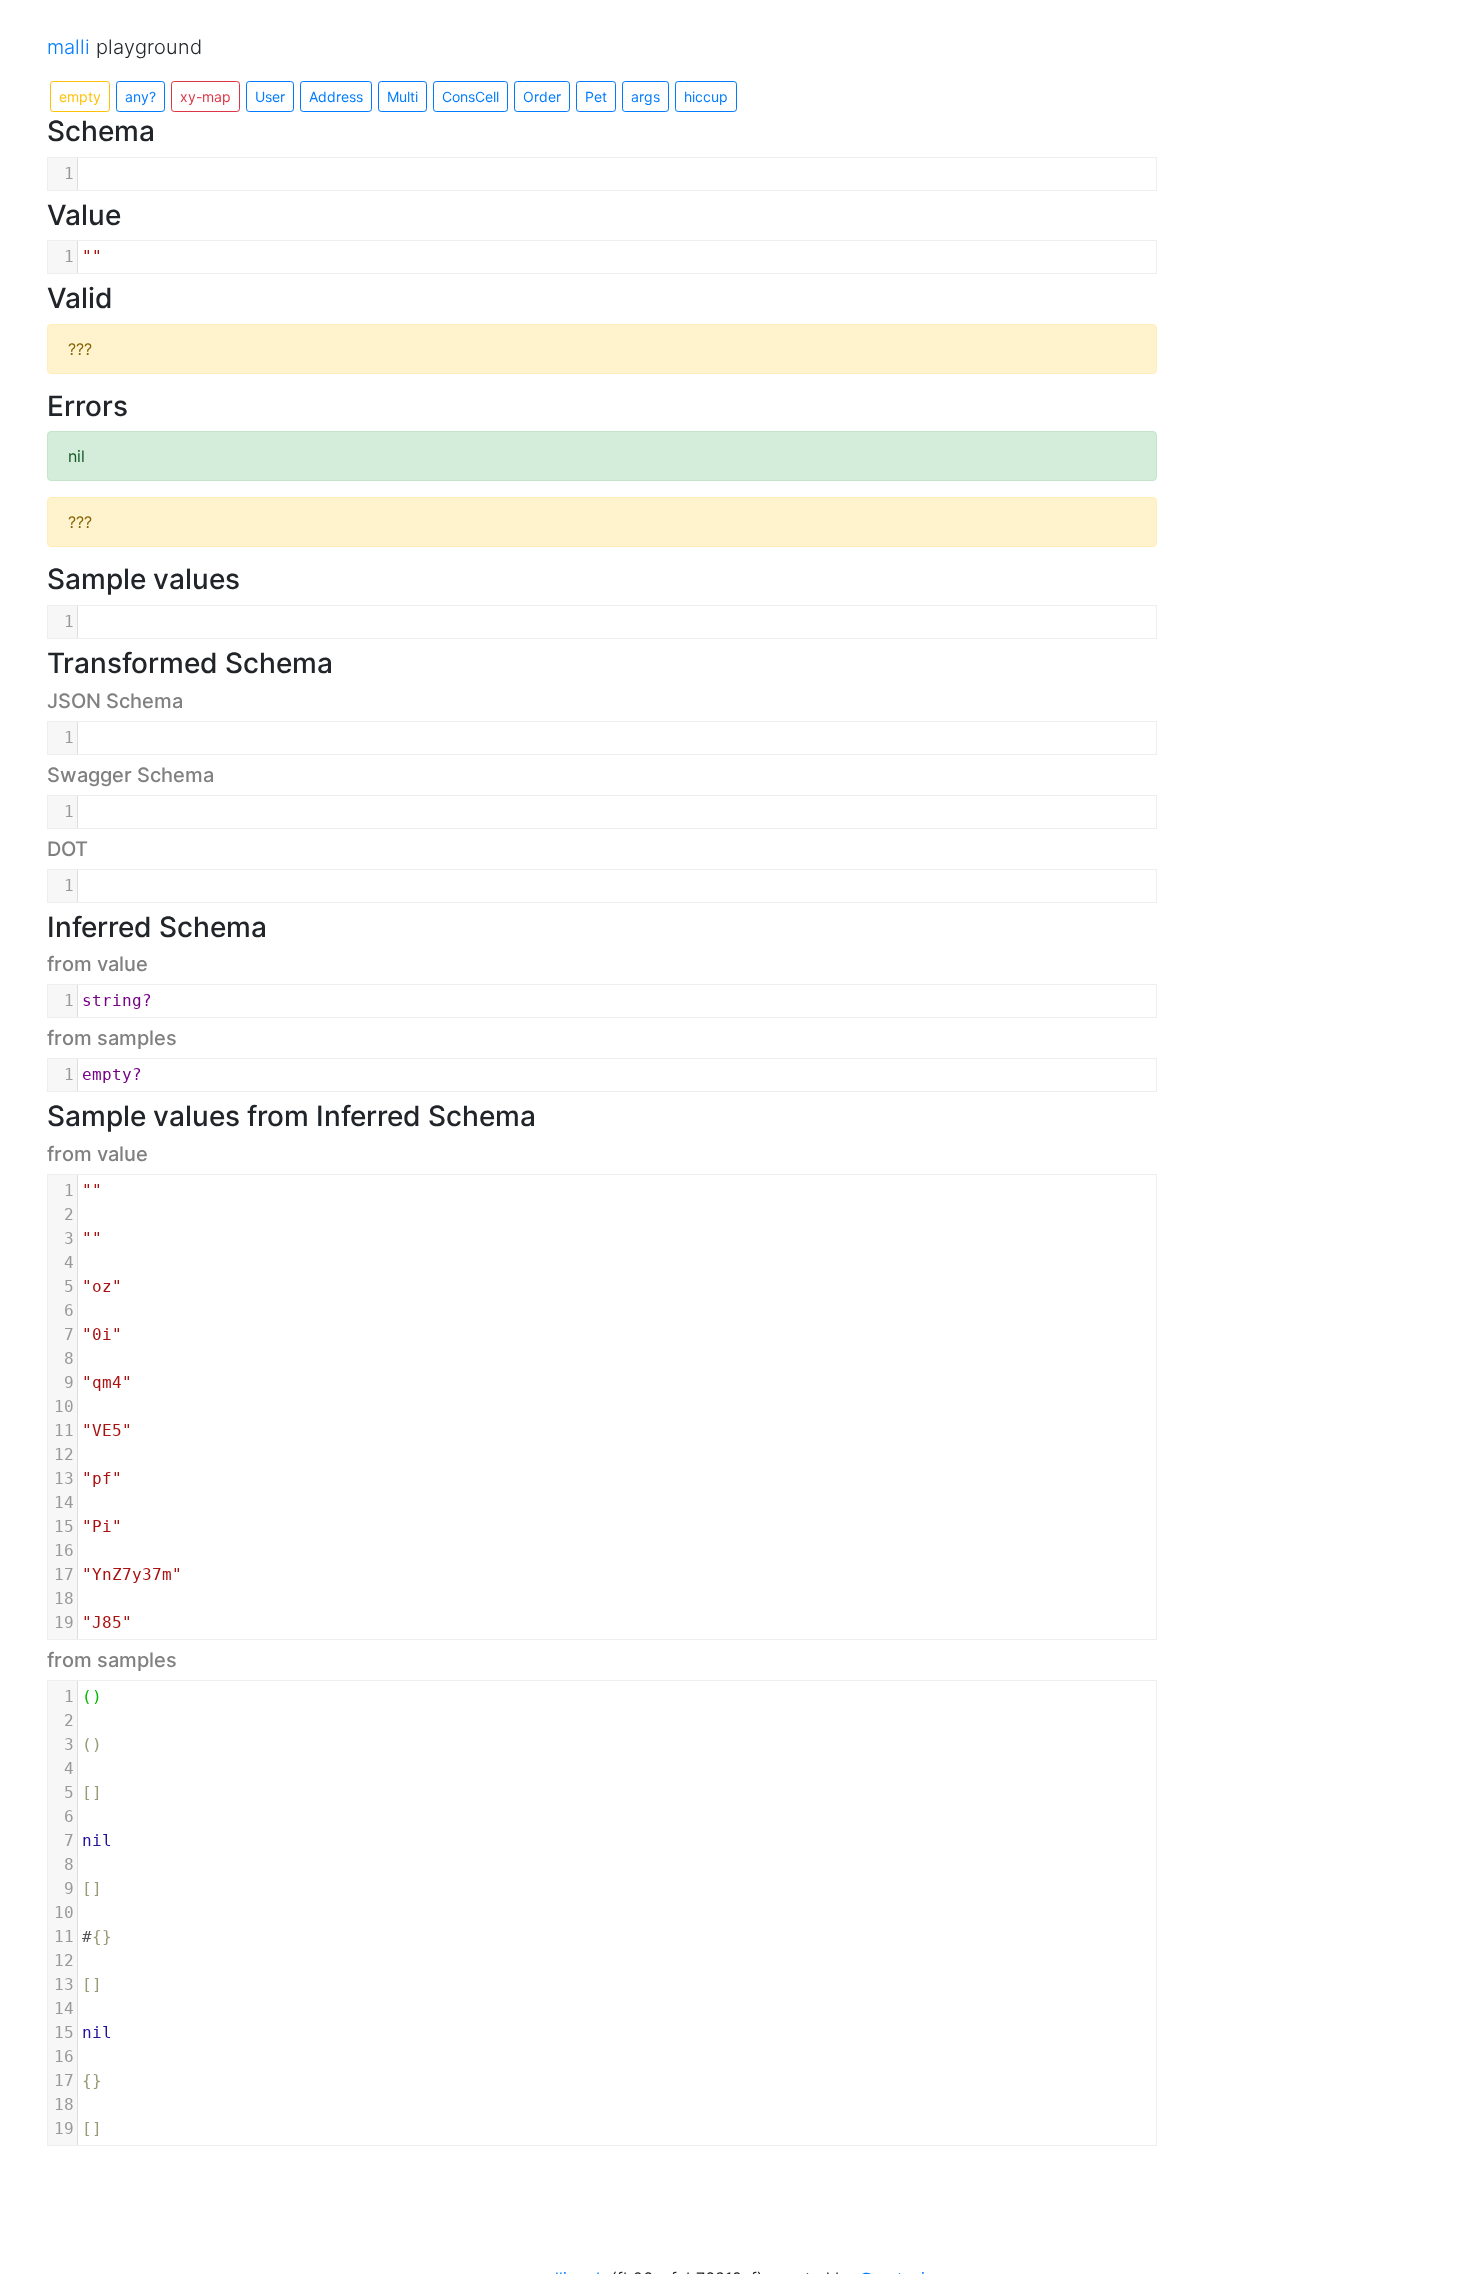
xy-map (205, 96)
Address (336, 96)
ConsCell (470, 96)
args (645, 96)
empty (80, 96)
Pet (596, 96)
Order (542, 96)
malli (68, 47)
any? (140, 96)
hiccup (706, 96)
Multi (402, 96)
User (270, 96)
